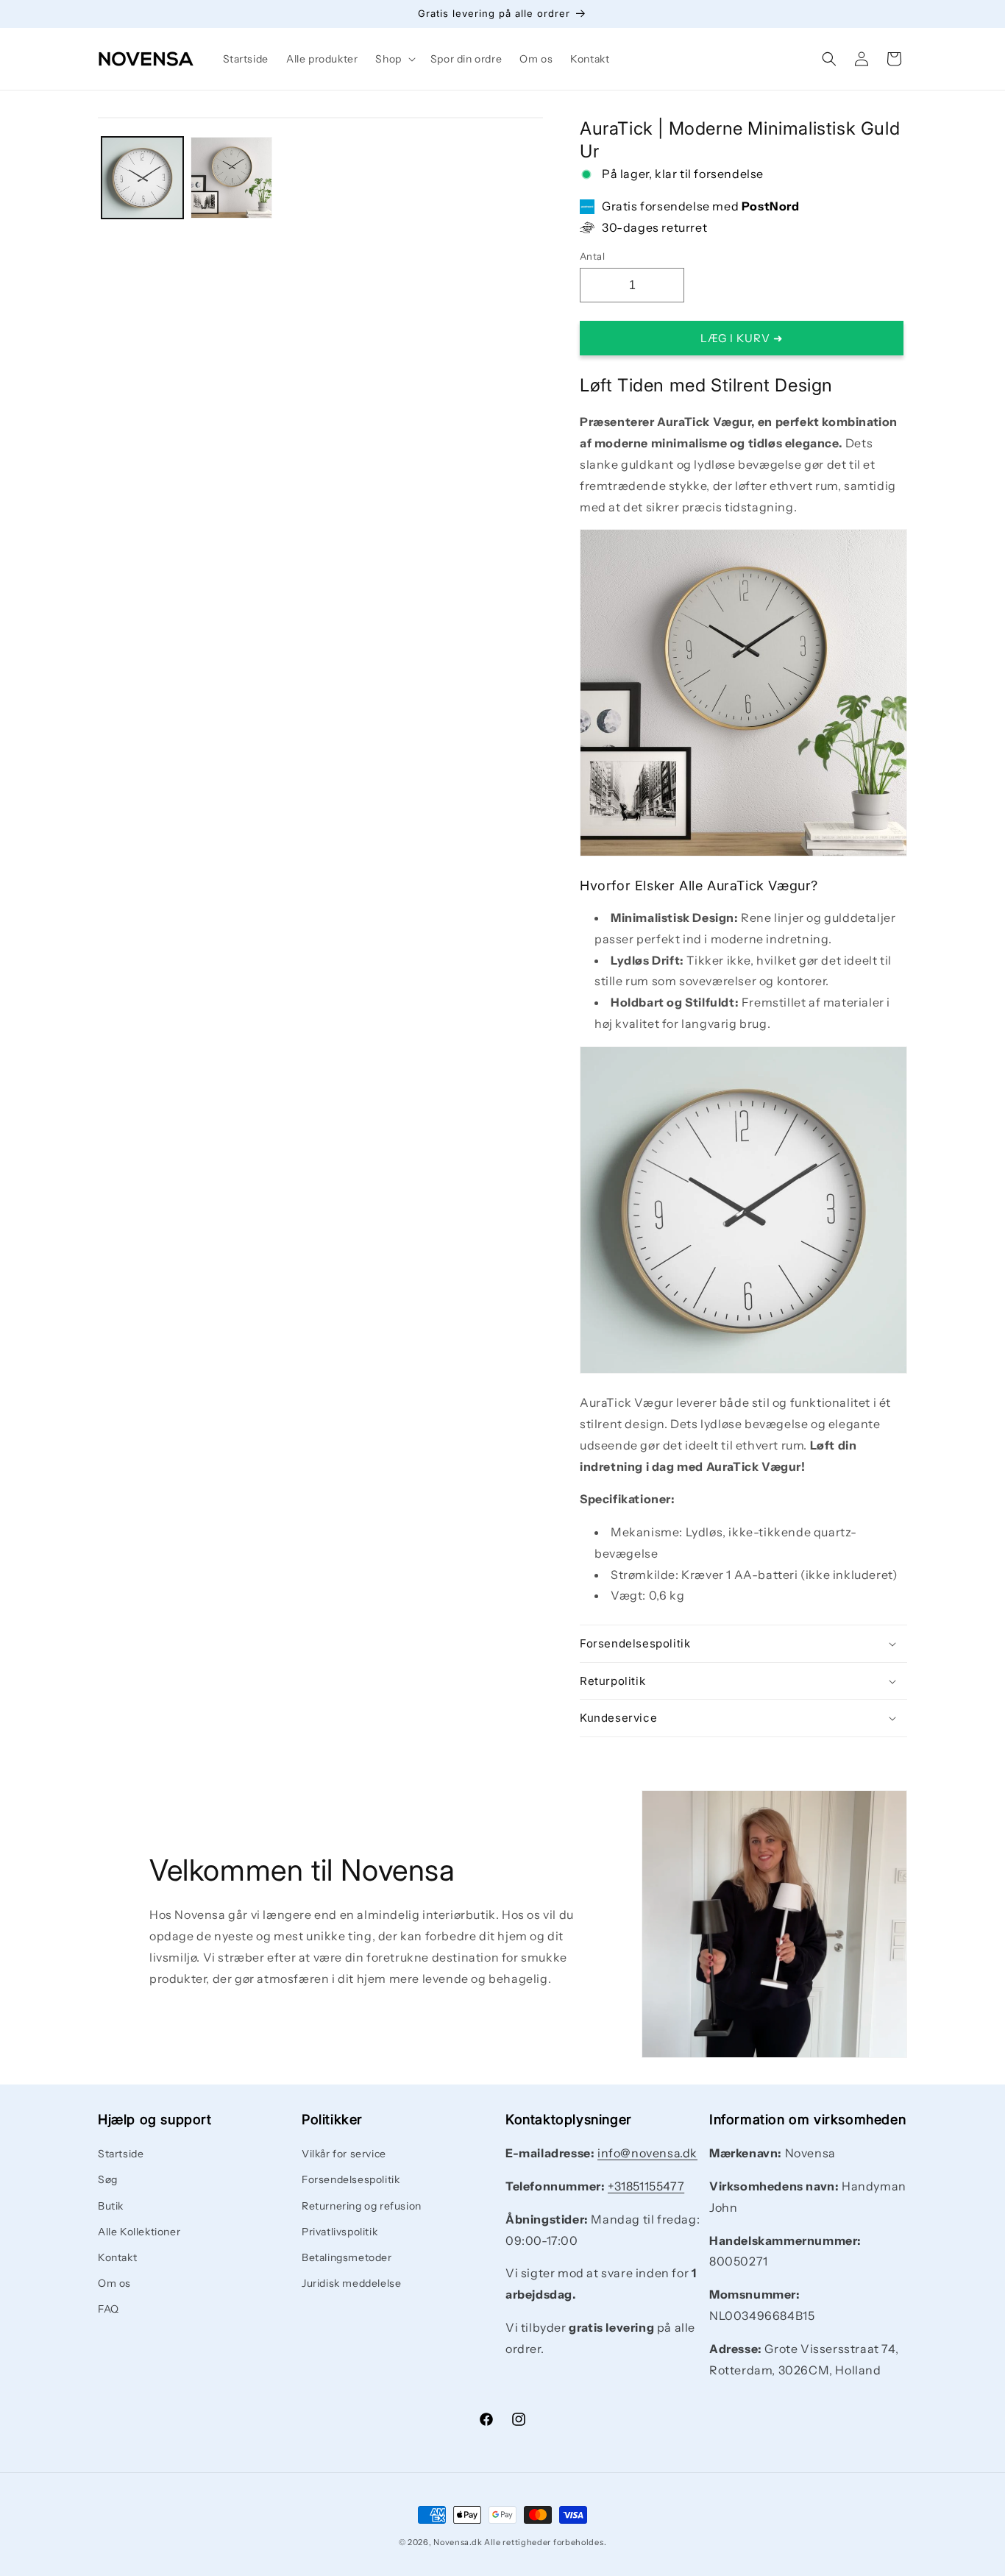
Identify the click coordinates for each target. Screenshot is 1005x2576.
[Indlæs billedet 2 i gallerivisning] (231, 178)
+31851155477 (646, 2186)
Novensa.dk (458, 2542)
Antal (592, 256)
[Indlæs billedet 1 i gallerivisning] (142, 178)
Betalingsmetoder (347, 2257)
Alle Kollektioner (139, 2232)
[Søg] (829, 59)
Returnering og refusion (362, 2206)
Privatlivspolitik (340, 2232)
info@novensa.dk (647, 2153)
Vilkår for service (344, 2154)
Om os (114, 2283)
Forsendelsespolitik (351, 2180)
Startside (121, 2154)
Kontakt (117, 2257)
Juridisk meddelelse (351, 2283)
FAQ (109, 2310)
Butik (111, 2206)
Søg (108, 2180)
